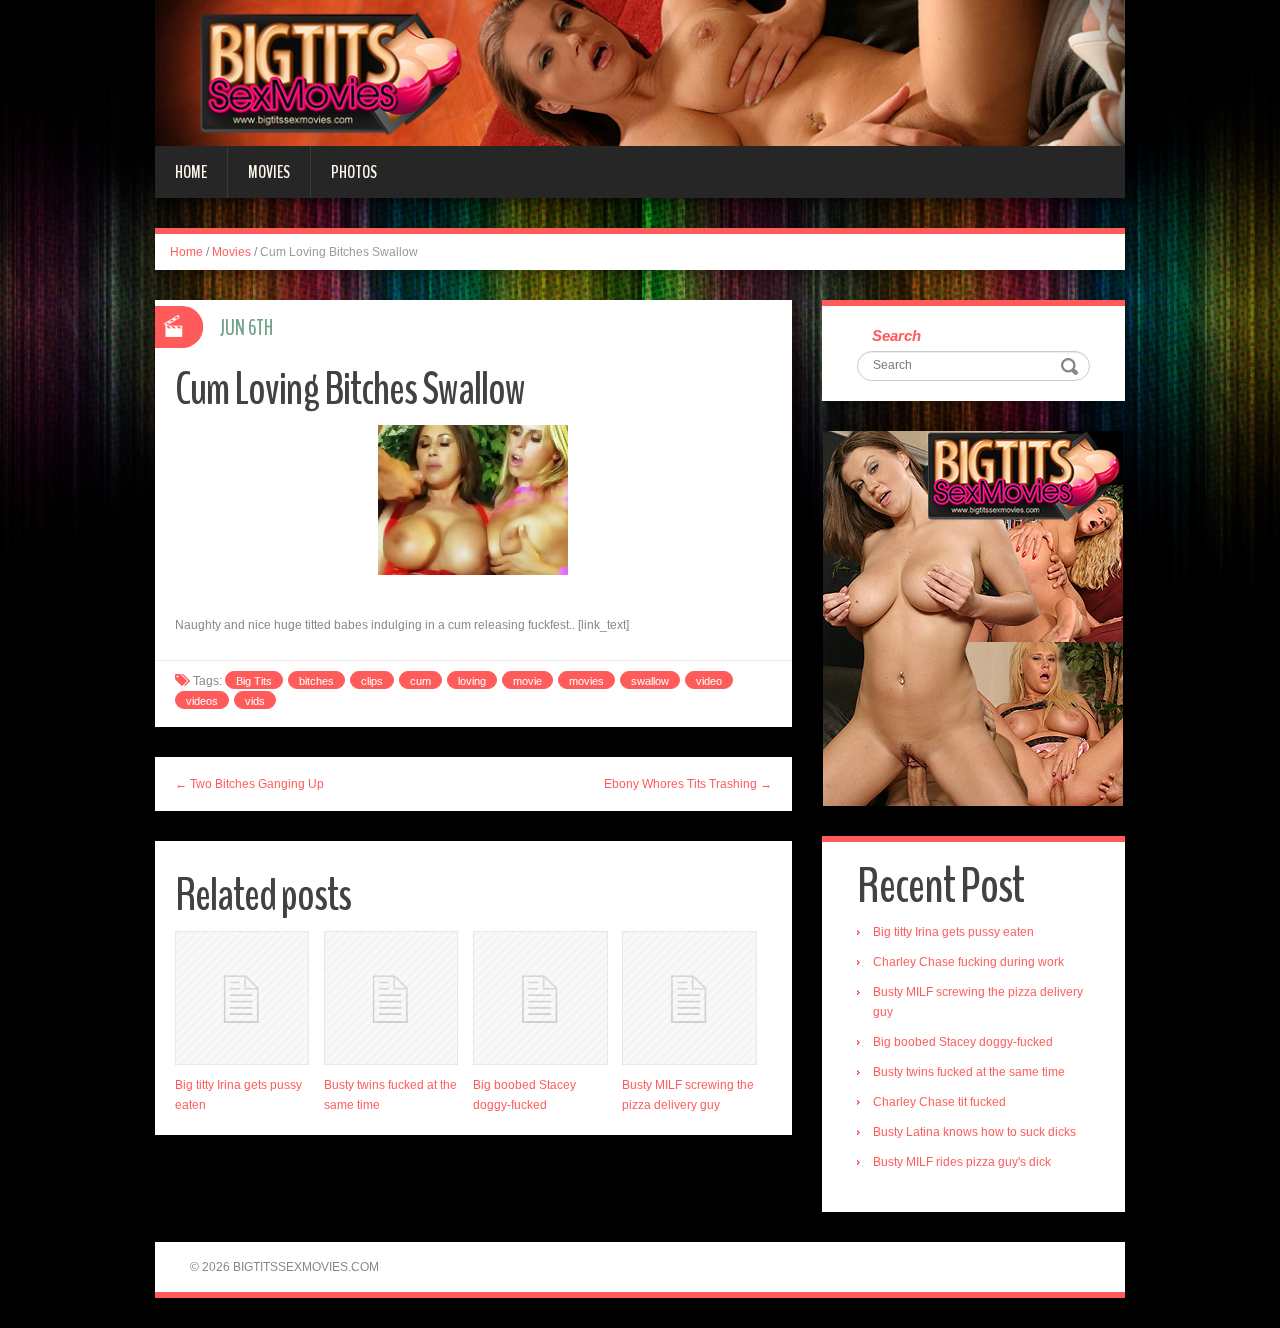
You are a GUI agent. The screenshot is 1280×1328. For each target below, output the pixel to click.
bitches (316, 681)
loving (472, 681)
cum (420, 681)
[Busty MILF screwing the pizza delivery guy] (689, 998)
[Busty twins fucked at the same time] (391, 998)
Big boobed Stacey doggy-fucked (963, 1042)
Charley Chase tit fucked (939, 1102)
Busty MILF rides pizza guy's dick (962, 1162)
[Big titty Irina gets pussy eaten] (242, 998)
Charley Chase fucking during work (968, 962)
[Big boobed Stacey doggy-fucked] (540, 998)
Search (896, 335)
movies (586, 681)
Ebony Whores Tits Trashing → (688, 784)
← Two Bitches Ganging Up (249, 784)
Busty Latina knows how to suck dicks (974, 1132)
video (709, 681)
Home (191, 172)
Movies (269, 172)
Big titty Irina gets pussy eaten (953, 932)
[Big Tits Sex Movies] (640, 72)
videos (202, 701)
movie (527, 681)
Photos (354, 172)
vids (255, 701)
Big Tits (254, 681)
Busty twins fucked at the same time (969, 1072)
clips (372, 681)
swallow (650, 681)
